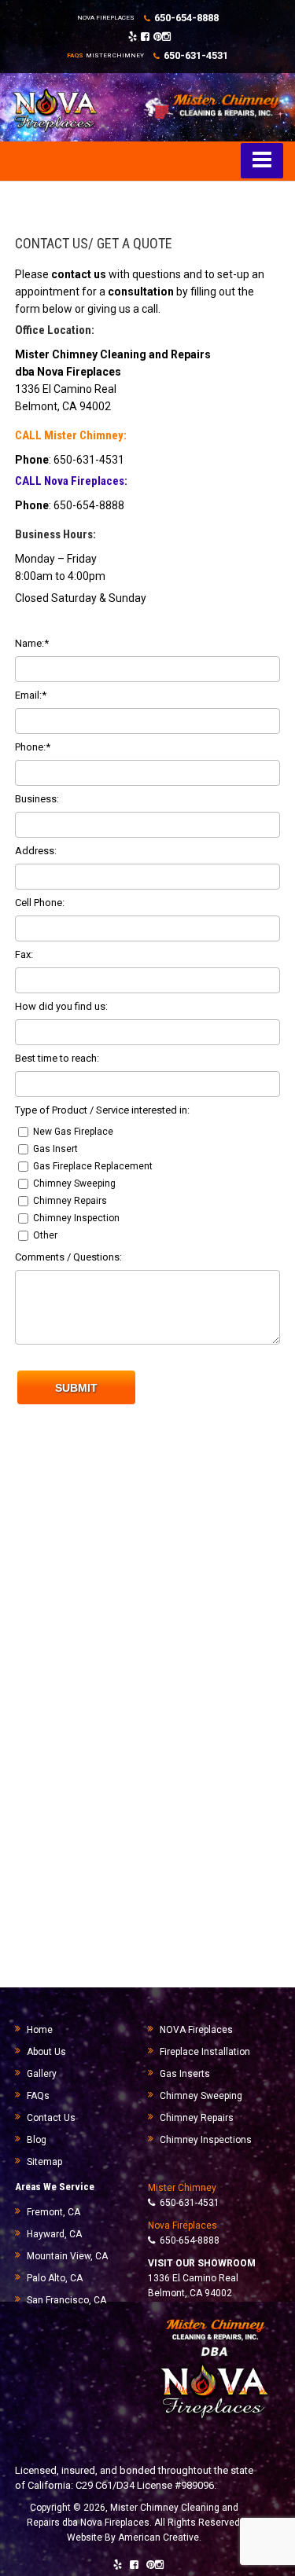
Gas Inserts (185, 2074)
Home (40, 2030)
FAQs (38, 2096)
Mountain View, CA (67, 2256)
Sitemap (44, 2162)
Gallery (42, 2074)
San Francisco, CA (66, 2300)
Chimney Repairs (197, 2118)
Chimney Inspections (206, 2140)
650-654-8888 (186, 18)
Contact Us (51, 2118)
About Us (46, 2052)
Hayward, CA (54, 2234)
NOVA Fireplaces (196, 2030)
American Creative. (160, 2537)
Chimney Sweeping (201, 2096)
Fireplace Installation (205, 2052)
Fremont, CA (53, 2212)
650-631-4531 (196, 55)
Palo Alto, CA (55, 2278)
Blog (37, 2140)
